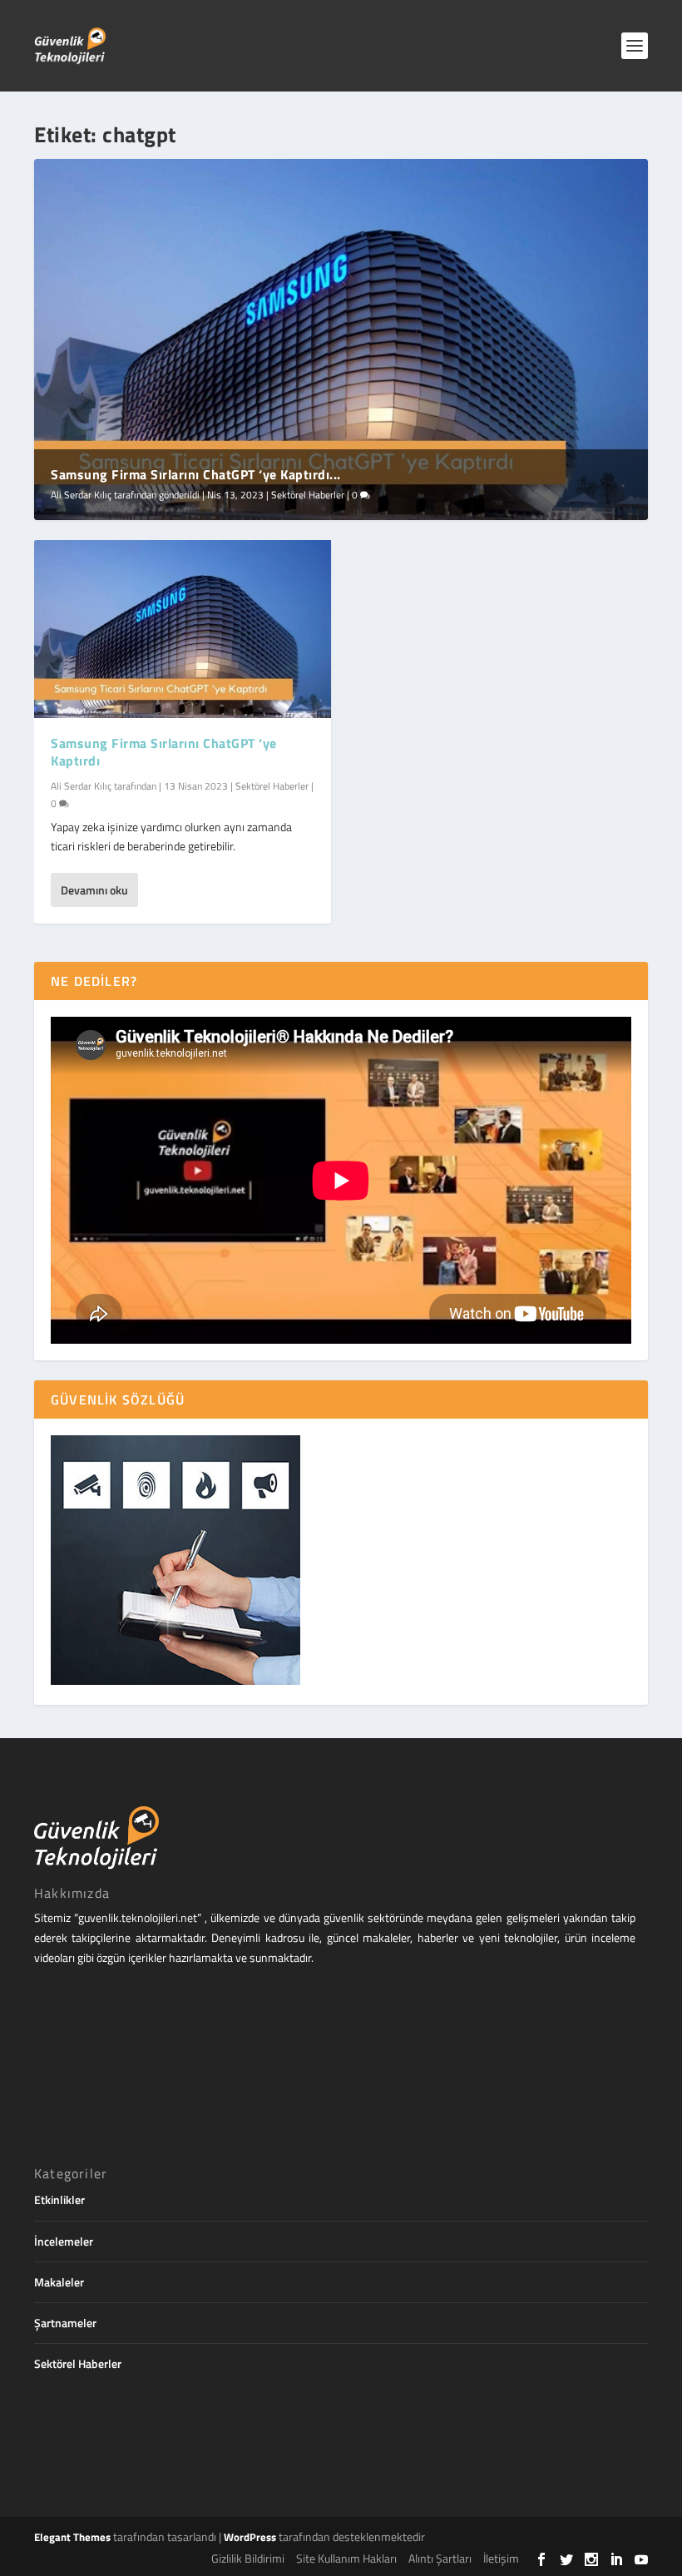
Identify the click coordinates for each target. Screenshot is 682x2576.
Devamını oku (94, 890)
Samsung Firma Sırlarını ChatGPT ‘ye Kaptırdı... (196, 474)
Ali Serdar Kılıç (81, 495)
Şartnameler (65, 2323)
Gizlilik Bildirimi (248, 2558)
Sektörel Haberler (308, 495)
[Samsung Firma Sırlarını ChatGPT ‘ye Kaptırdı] (183, 629)
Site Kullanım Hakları (346, 2558)
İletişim (501, 2558)
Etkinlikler (59, 2200)
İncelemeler (64, 2241)
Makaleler (59, 2282)
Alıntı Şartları (440, 2558)
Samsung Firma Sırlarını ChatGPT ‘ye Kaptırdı (164, 752)
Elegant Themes (72, 2537)
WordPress (250, 2537)
